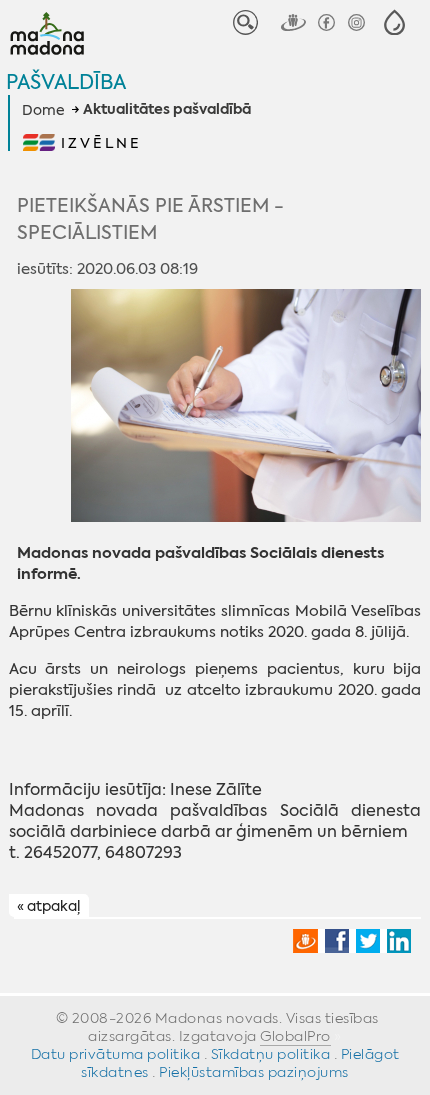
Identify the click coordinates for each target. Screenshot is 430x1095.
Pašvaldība (66, 81)
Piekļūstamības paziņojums (254, 1072)
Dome (43, 110)
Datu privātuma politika (116, 1054)
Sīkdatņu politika (271, 1054)
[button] (394, 22)
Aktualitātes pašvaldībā (167, 110)
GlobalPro (295, 1036)
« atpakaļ (48, 907)
